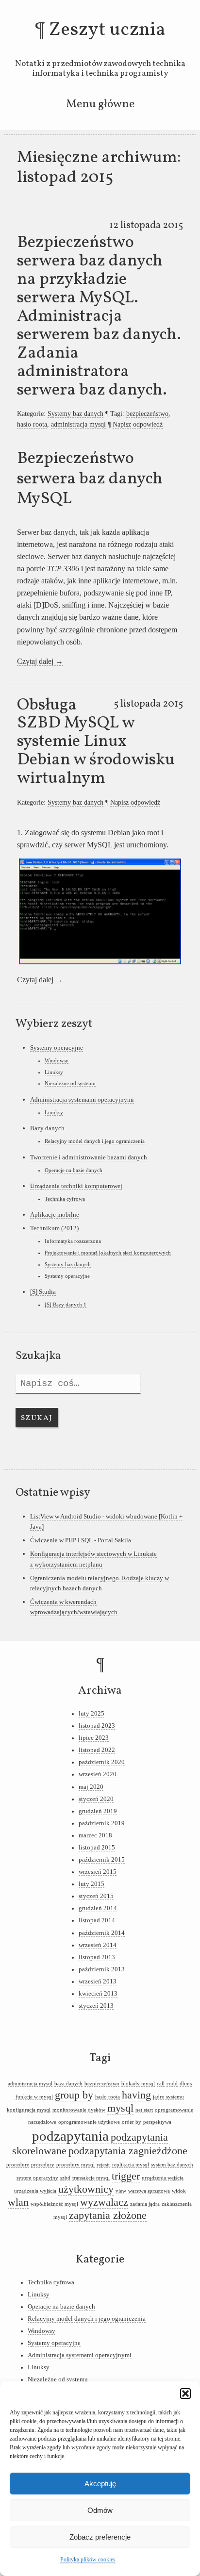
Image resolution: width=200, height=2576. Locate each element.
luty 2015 (92, 1884)
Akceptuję (100, 2484)
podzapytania (70, 2136)
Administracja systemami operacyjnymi (82, 1099)
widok (179, 2191)
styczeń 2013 (96, 2006)
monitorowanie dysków (79, 2110)
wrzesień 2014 (98, 1945)
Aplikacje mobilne (55, 1214)
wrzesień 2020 (98, 1774)
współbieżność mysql (54, 2204)
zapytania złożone (108, 2215)
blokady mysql (138, 2084)
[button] (185, 2394)
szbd (65, 2178)
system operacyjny (37, 2178)
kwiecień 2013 (98, 1994)
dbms (186, 2084)
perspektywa (157, 2122)
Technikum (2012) (54, 1228)
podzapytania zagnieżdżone (128, 2151)
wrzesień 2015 (98, 1872)
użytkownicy (86, 2189)
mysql (120, 2108)
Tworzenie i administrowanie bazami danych (89, 1157)
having (136, 2095)
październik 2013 (102, 1969)
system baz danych (172, 2165)
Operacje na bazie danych (74, 1170)
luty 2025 (92, 1714)
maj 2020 (91, 1787)
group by (74, 2095)
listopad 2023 (97, 1726)
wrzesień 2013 (98, 1982)
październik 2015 (102, 1860)
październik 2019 (102, 1823)
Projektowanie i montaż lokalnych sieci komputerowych (108, 1253)
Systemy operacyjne (57, 1048)
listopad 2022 (97, 1750)
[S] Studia (43, 1292)
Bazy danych (47, 1128)
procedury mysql (75, 2165)
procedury (43, 2165)
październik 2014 (102, 1933)
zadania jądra (145, 2204)
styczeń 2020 (96, 1799)
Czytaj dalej (40, 661)
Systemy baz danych (75, 413)
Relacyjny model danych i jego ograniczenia (95, 1141)
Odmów (100, 2510)
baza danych (68, 2084)
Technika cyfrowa (65, 1199)
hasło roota (32, 424)
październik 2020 (102, 1762)
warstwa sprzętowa (149, 2191)
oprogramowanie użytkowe (89, 2122)
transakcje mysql (91, 2178)
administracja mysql (78, 424)
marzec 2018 (95, 1835)
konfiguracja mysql (29, 2110)
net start (144, 2110)
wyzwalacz (104, 2202)
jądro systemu (168, 2097)
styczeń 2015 (96, 1896)
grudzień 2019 (98, 1811)
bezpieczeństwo (147, 413)
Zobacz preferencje (100, 2537)
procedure (18, 2165)
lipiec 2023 (94, 1738)
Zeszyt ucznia (107, 30)
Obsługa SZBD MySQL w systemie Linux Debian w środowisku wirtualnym (96, 742)
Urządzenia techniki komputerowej (76, 1186)
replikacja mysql (131, 2165)
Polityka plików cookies (88, 2559)
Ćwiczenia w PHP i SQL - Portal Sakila (81, 1540)
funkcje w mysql (34, 2097)
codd (172, 2084)
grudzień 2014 (98, 1908)
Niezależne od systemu (70, 1083)
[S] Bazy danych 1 (66, 1305)
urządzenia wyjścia (35, 2191)
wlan (18, 2202)
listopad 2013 (97, 1957)
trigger (126, 2176)
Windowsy (57, 1060)
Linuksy (54, 1072)
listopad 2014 (97, 1920)
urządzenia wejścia (163, 2178)
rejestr (103, 2165)
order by (132, 2122)
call (161, 2084)
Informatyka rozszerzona (73, 1241)
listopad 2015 (97, 1848)
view (121, 2191)
